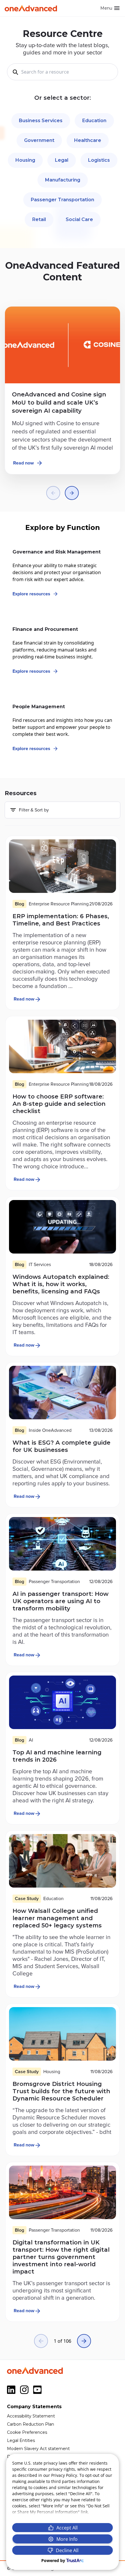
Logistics (99, 160)
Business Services (41, 121)
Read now (23, 463)
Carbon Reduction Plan (31, 2424)
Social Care (79, 219)
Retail (39, 219)
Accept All (67, 2528)
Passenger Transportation (63, 200)
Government (39, 140)
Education (94, 121)
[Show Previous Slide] (53, 493)
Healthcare (88, 140)
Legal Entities (21, 2440)
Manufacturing (63, 180)
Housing (25, 160)
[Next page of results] (84, 2341)
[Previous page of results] (41, 2341)
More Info (67, 2539)
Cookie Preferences (27, 2432)
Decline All (67, 2550)
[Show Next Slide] (72, 493)
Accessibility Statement (31, 2416)
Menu (106, 8)
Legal (62, 160)
